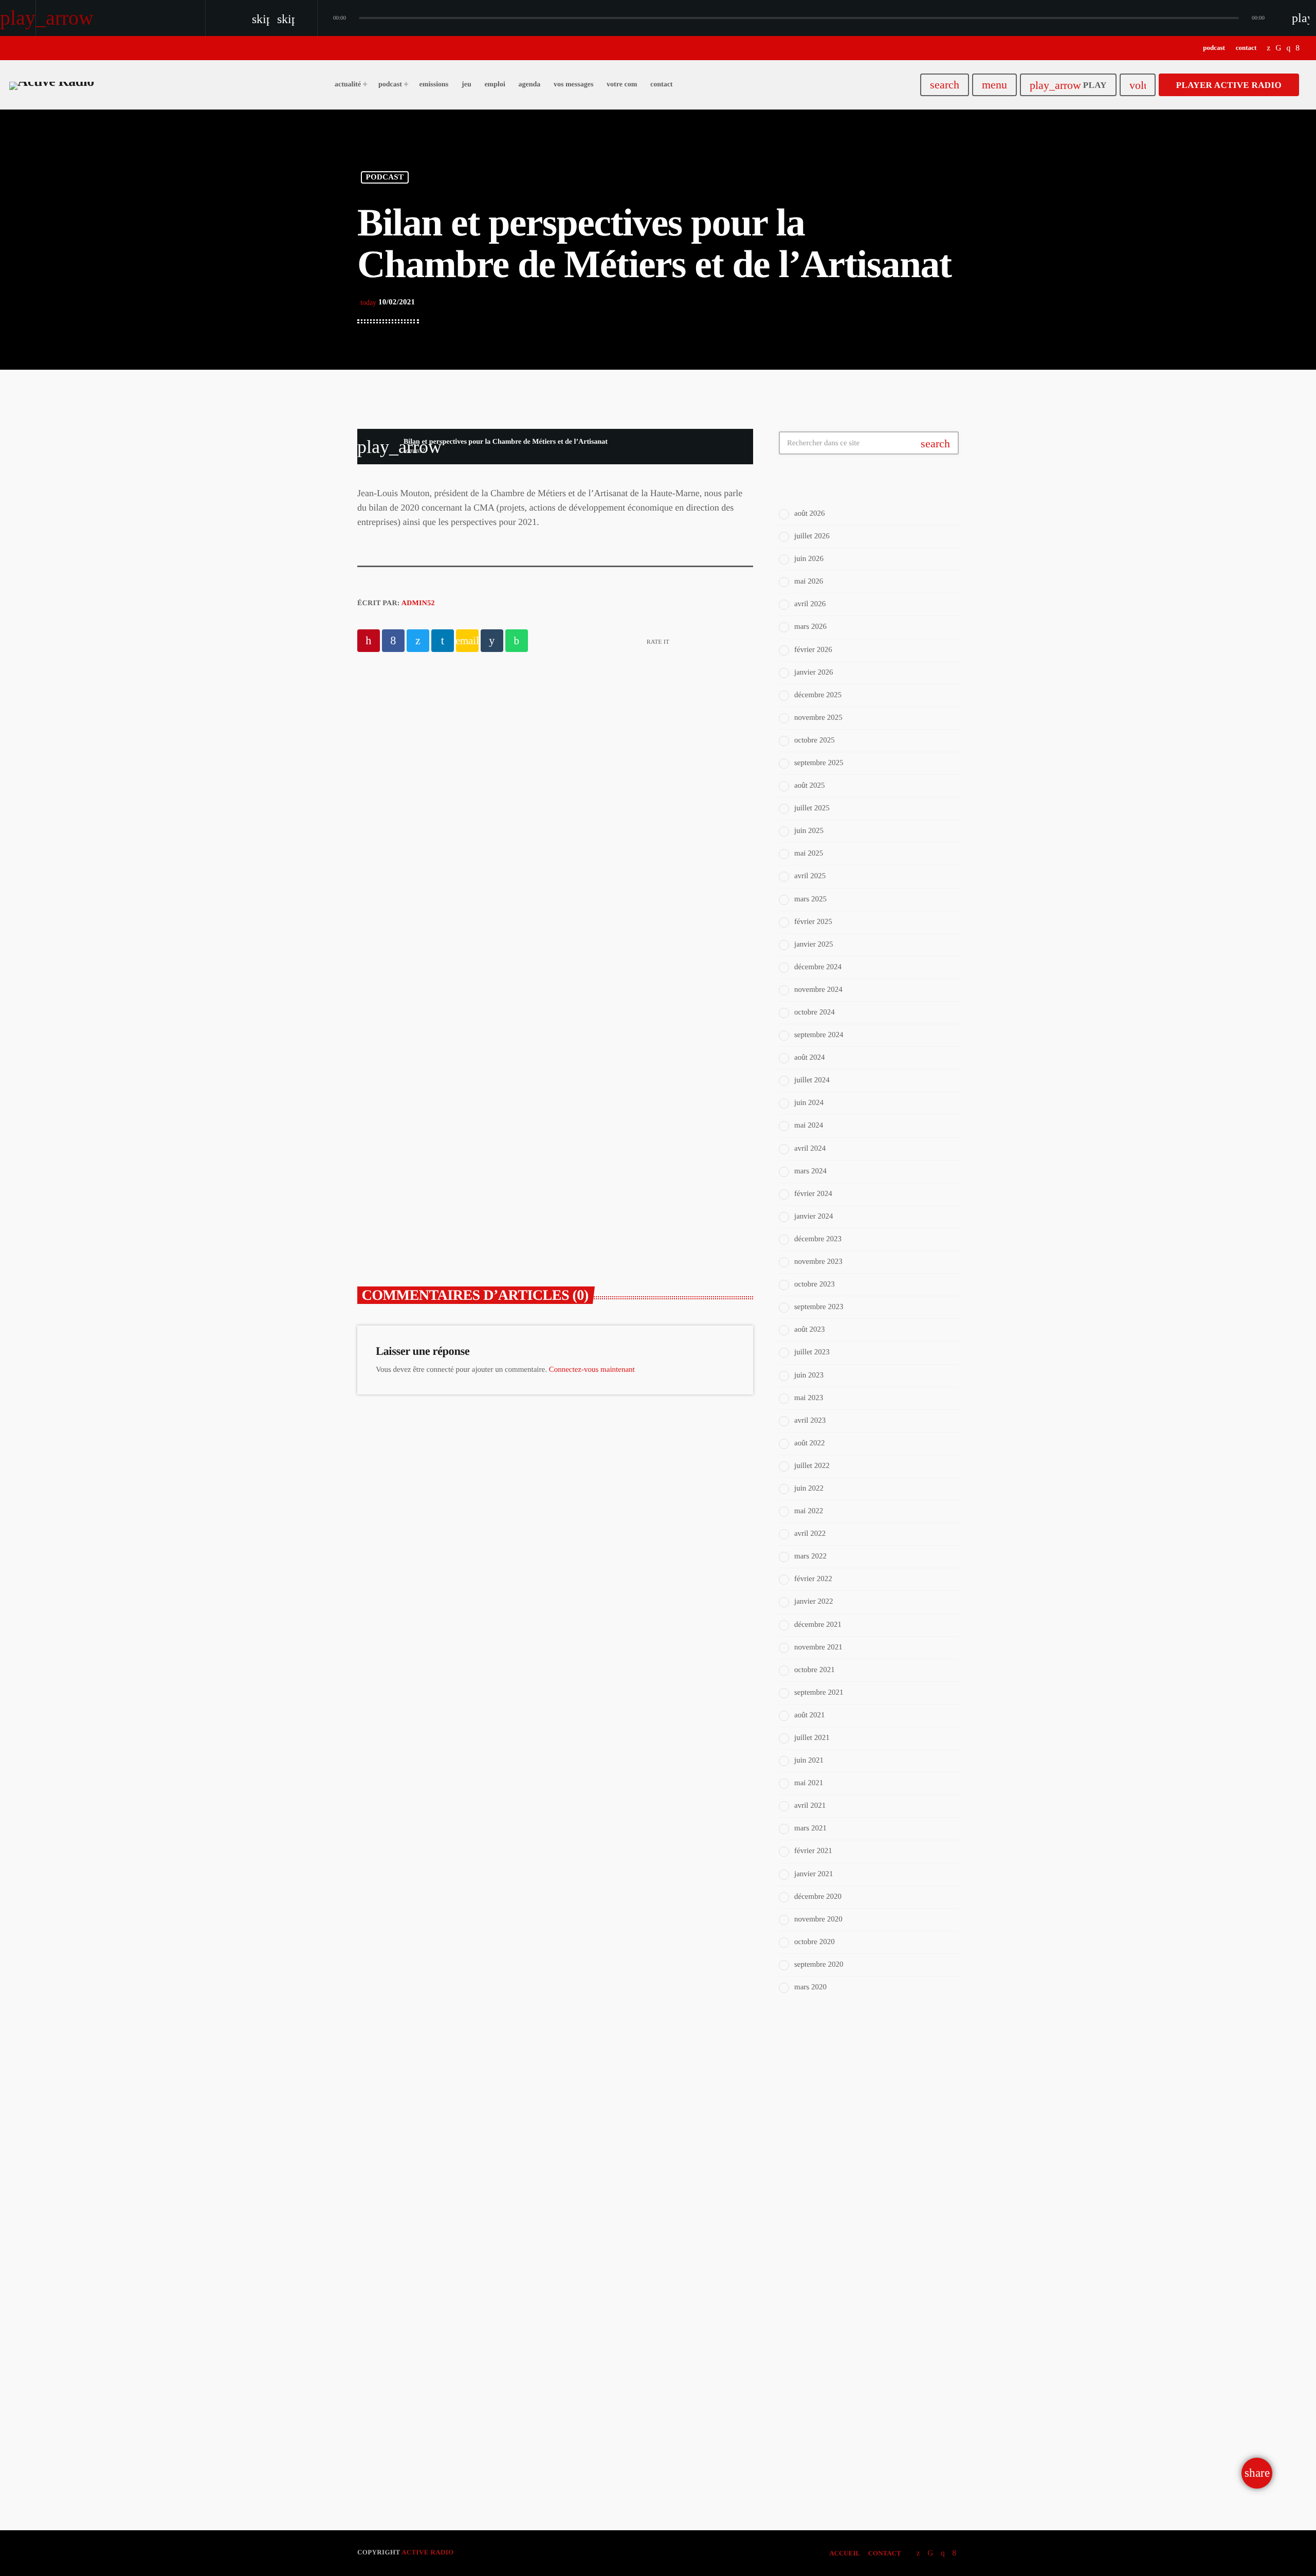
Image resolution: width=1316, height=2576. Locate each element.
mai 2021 (809, 1783)
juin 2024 (809, 1103)
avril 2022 (810, 1534)
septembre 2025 (819, 763)
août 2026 (810, 514)
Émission (815, 2108)
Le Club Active (828, 2128)
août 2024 (810, 1058)
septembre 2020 (819, 1965)
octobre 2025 (815, 740)
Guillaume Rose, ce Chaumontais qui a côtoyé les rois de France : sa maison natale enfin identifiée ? (657, 1163)
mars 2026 (810, 627)
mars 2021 (810, 1828)
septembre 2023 (819, 1307)
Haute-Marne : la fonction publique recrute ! (875, 2273)
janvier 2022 (814, 1602)
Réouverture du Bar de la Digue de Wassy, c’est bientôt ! (886, 2326)
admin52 (418, 603)
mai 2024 (809, 1126)
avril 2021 (810, 1806)
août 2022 (810, 1443)
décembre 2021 (818, 1625)
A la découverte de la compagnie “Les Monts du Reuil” (547, 780)
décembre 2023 (818, 1239)
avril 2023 (810, 1421)
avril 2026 (810, 604)
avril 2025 (810, 876)
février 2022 (813, 1579)
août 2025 (810, 786)
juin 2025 (809, 831)
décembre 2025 (818, 695)
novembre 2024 (818, 990)
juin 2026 (809, 559)
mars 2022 (810, 1556)
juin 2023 (809, 1375)
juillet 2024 (812, 1080)
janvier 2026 (814, 673)
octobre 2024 (815, 1012)
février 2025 (813, 922)
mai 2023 (809, 1398)
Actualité (397, 1128)
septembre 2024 (819, 1035)
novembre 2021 (818, 1647)
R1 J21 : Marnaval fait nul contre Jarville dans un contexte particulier (889, 2383)
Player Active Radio (1229, 85)
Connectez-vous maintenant (592, 1370)
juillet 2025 (812, 808)
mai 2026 (809, 582)
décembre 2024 (818, 967)
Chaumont (603, 1128)
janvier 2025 (814, 945)
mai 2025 (809, 854)
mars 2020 (810, 1987)
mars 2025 (810, 899)
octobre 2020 (815, 1942)
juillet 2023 (812, 1352)
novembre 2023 (818, 1262)
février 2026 (813, 650)
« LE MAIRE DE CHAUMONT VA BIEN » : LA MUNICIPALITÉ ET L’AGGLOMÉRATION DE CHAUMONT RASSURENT (449, 1177)
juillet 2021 (812, 1738)
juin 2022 (809, 1489)
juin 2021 (809, 1761)
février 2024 (813, 1194)
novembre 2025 (818, 718)
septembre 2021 (819, 1693)
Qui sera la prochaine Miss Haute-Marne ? (876, 2430)
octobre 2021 (815, 1670)
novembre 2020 (818, 1919)
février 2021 (813, 1851)
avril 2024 (810, 1149)
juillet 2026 (812, 536)
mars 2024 (810, 1171)
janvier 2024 (814, 1217)
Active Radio (427, 2552)
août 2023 (810, 1330)
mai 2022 (809, 1511)
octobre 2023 (815, 1284)
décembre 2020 (818, 1897)
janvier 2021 (814, 1874)
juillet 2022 (812, 1466)
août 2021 (810, 1715)
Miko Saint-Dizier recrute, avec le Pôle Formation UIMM (885, 2221)
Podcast (385, 177)
